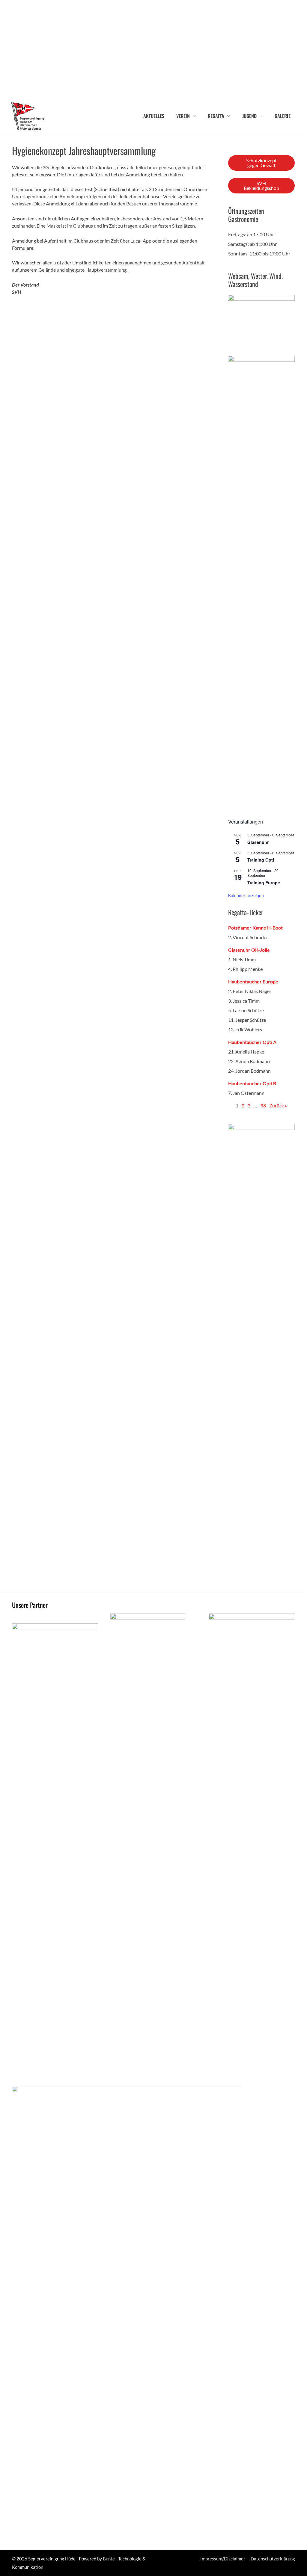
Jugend (249, 116)
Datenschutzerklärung (273, 2559)
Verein (183, 116)
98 (263, 1105)
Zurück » (278, 1105)
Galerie (283, 116)
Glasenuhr (258, 842)
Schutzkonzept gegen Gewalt (261, 163)
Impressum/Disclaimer (223, 2559)
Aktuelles (154, 116)
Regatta (216, 116)
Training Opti (261, 860)
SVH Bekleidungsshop (261, 186)
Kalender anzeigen (246, 895)
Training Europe (264, 883)
